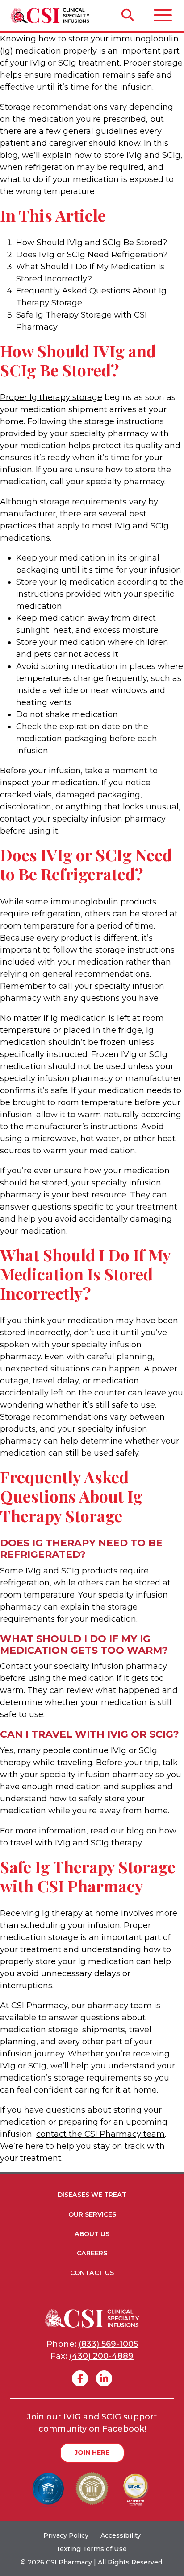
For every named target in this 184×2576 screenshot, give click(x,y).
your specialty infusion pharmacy (99, 819)
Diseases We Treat (92, 2195)
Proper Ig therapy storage (51, 397)
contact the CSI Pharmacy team (100, 2134)
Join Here (92, 2452)
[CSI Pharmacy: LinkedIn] (104, 2378)
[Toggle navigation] (163, 15)
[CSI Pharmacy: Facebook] (80, 2378)
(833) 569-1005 (108, 2344)
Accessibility (121, 2535)
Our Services (92, 2214)
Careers (92, 2253)
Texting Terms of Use (92, 2549)
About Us (92, 2234)
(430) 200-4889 (101, 2356)
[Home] (46, 15)
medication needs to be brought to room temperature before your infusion (91, 1102)
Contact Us (92, 2273)
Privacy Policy (66, 2535)
